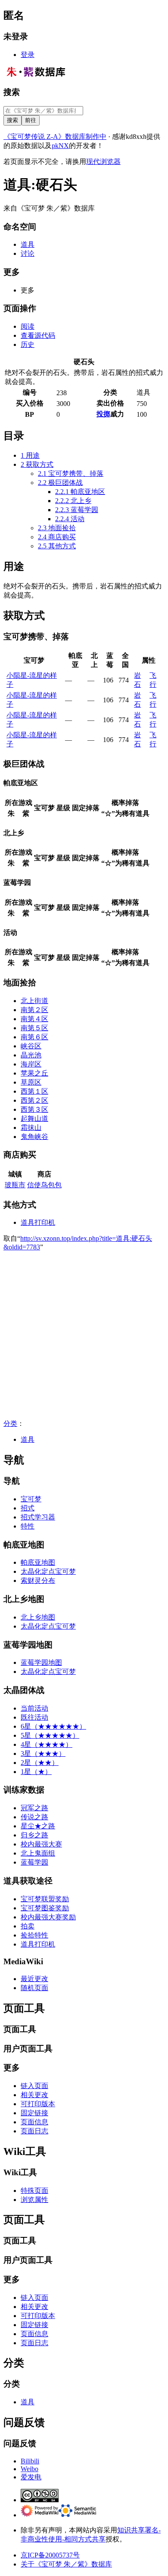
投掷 (103, 414)
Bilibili (30, 2461)
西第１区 (34, 1091)
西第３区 (34, 1109)
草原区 (31, 1082)
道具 (28, 1439)
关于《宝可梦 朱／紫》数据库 (66, 2564)
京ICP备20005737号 (50, 2555)
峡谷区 (31, 1046)
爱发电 (31, 2477)
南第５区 (34, 1028)
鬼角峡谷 (34, 1137)
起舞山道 (34, 1118)
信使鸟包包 (44, 1185)
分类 (10, 1423)
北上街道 (34, 1001)
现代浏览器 (103, 162)
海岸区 (31, 1064)
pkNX (60, 146)
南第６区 (34, 1037)
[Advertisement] (84, 1335)
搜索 (12, 92)
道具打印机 (38, 1222)
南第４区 (34, 1019)
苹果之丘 (34, 1073)
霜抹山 (31, 1128)
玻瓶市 (15, 1185)
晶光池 (31, 1055)
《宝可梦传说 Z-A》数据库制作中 (55, 137)
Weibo (30, 2469)
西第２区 (34, 1100)
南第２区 (34, 1010)
